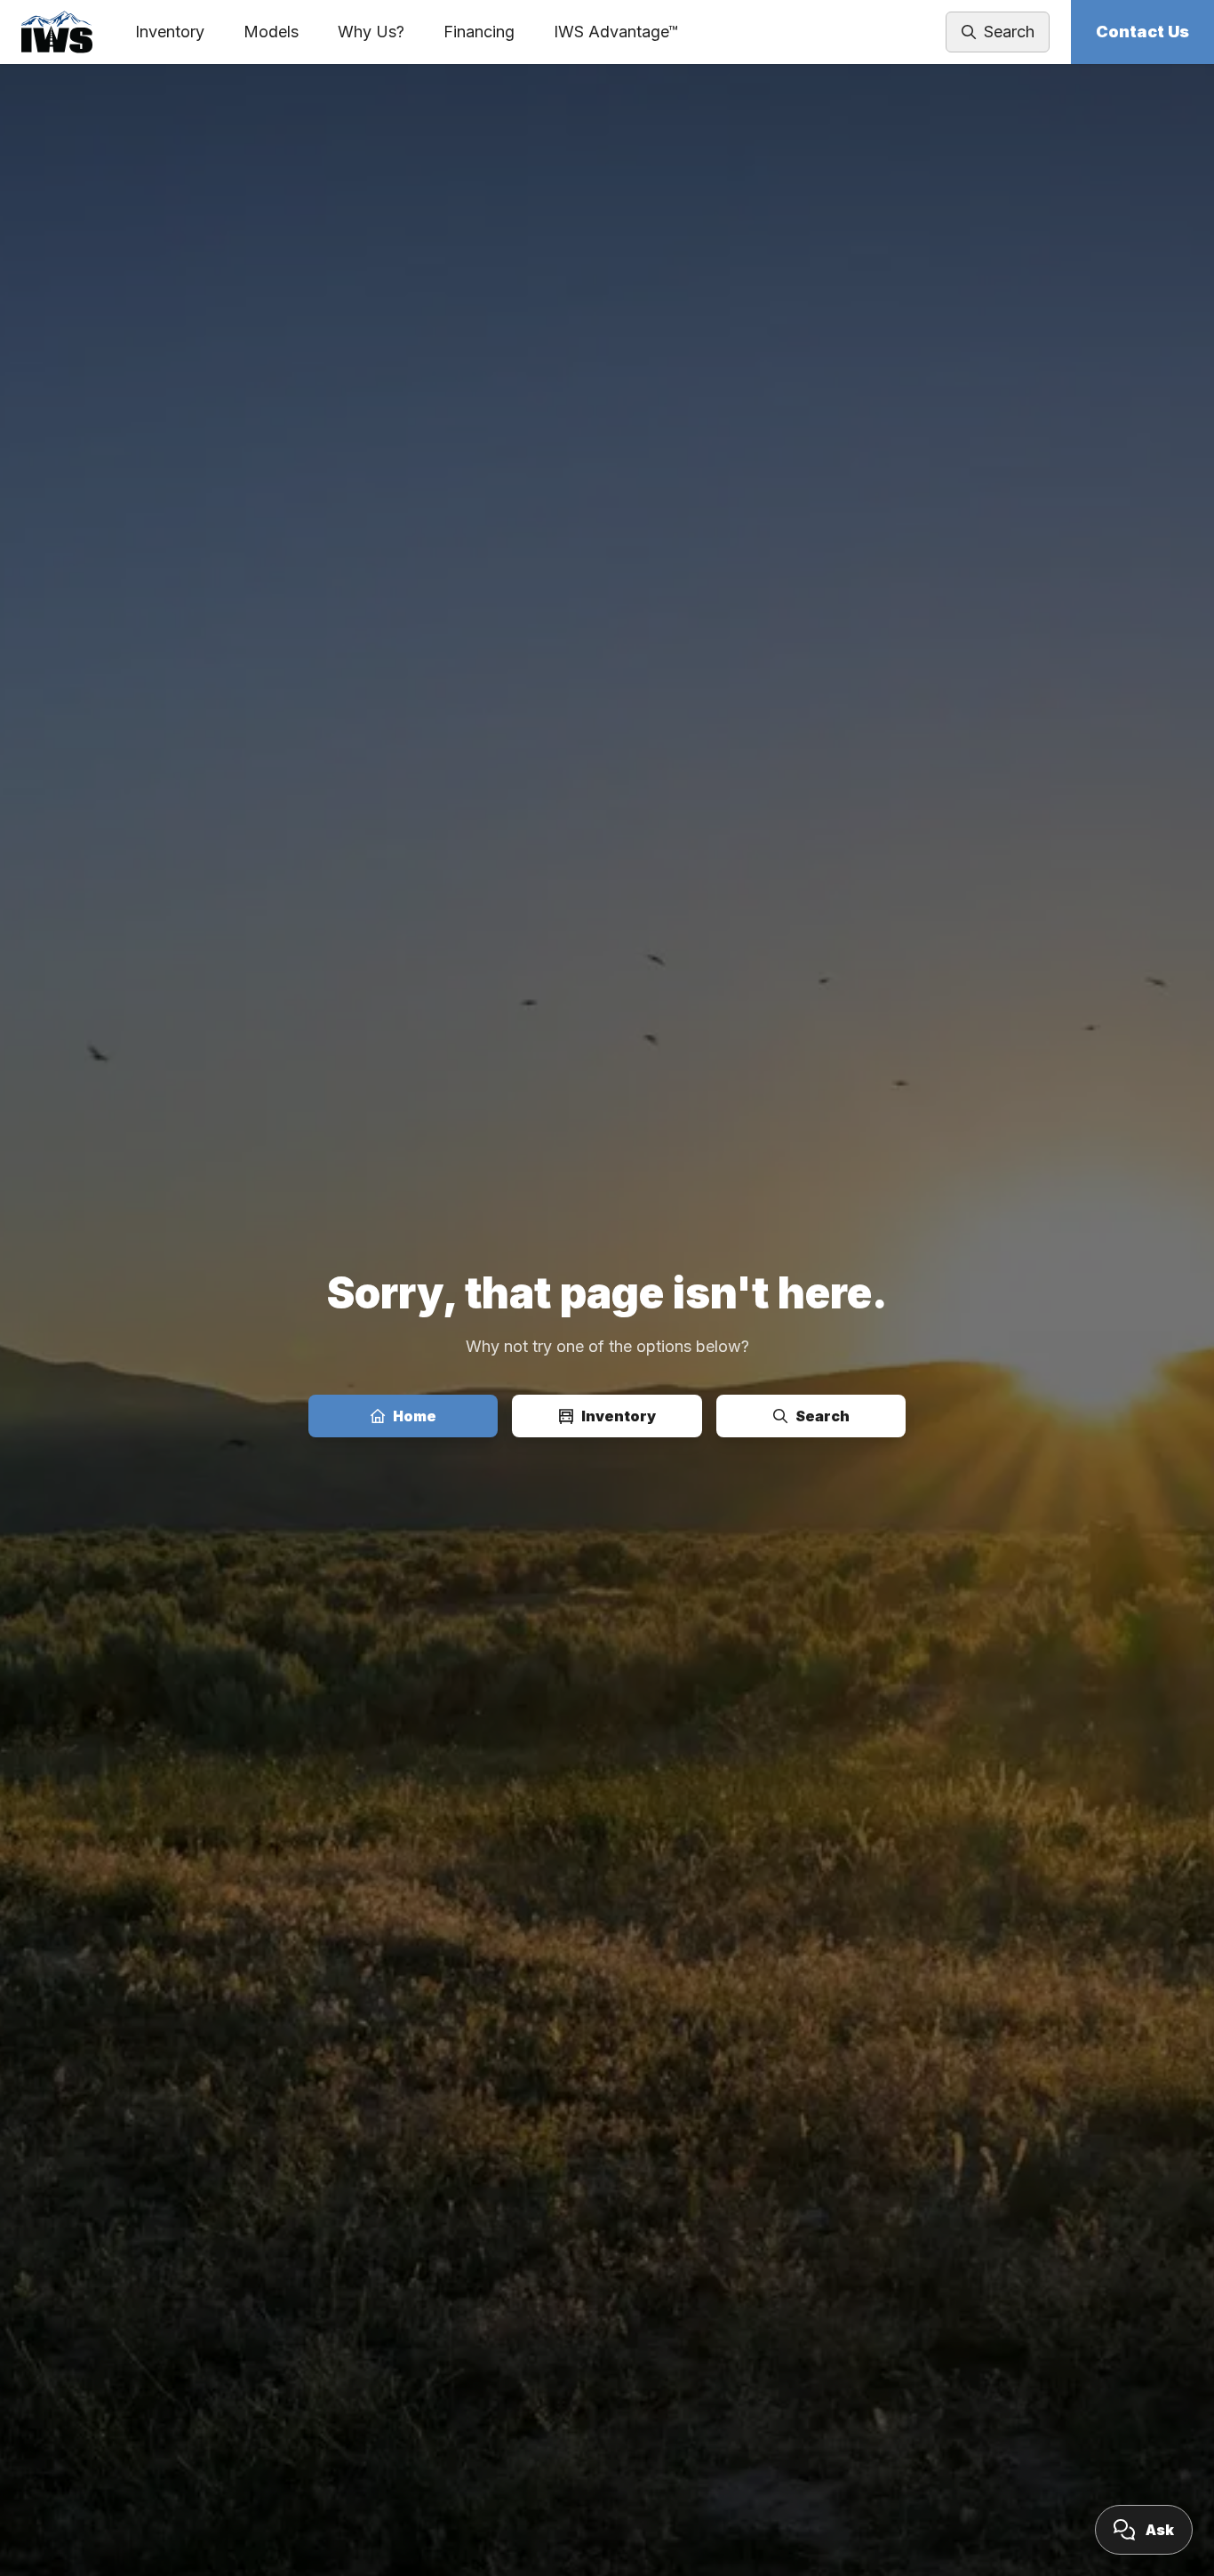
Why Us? (371, 32)
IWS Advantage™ (616, 32)
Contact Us (1142, 32)
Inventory (170, 32)
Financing (479, 32)
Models (271, 32)
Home (415, 1416)
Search (823, 1416)
